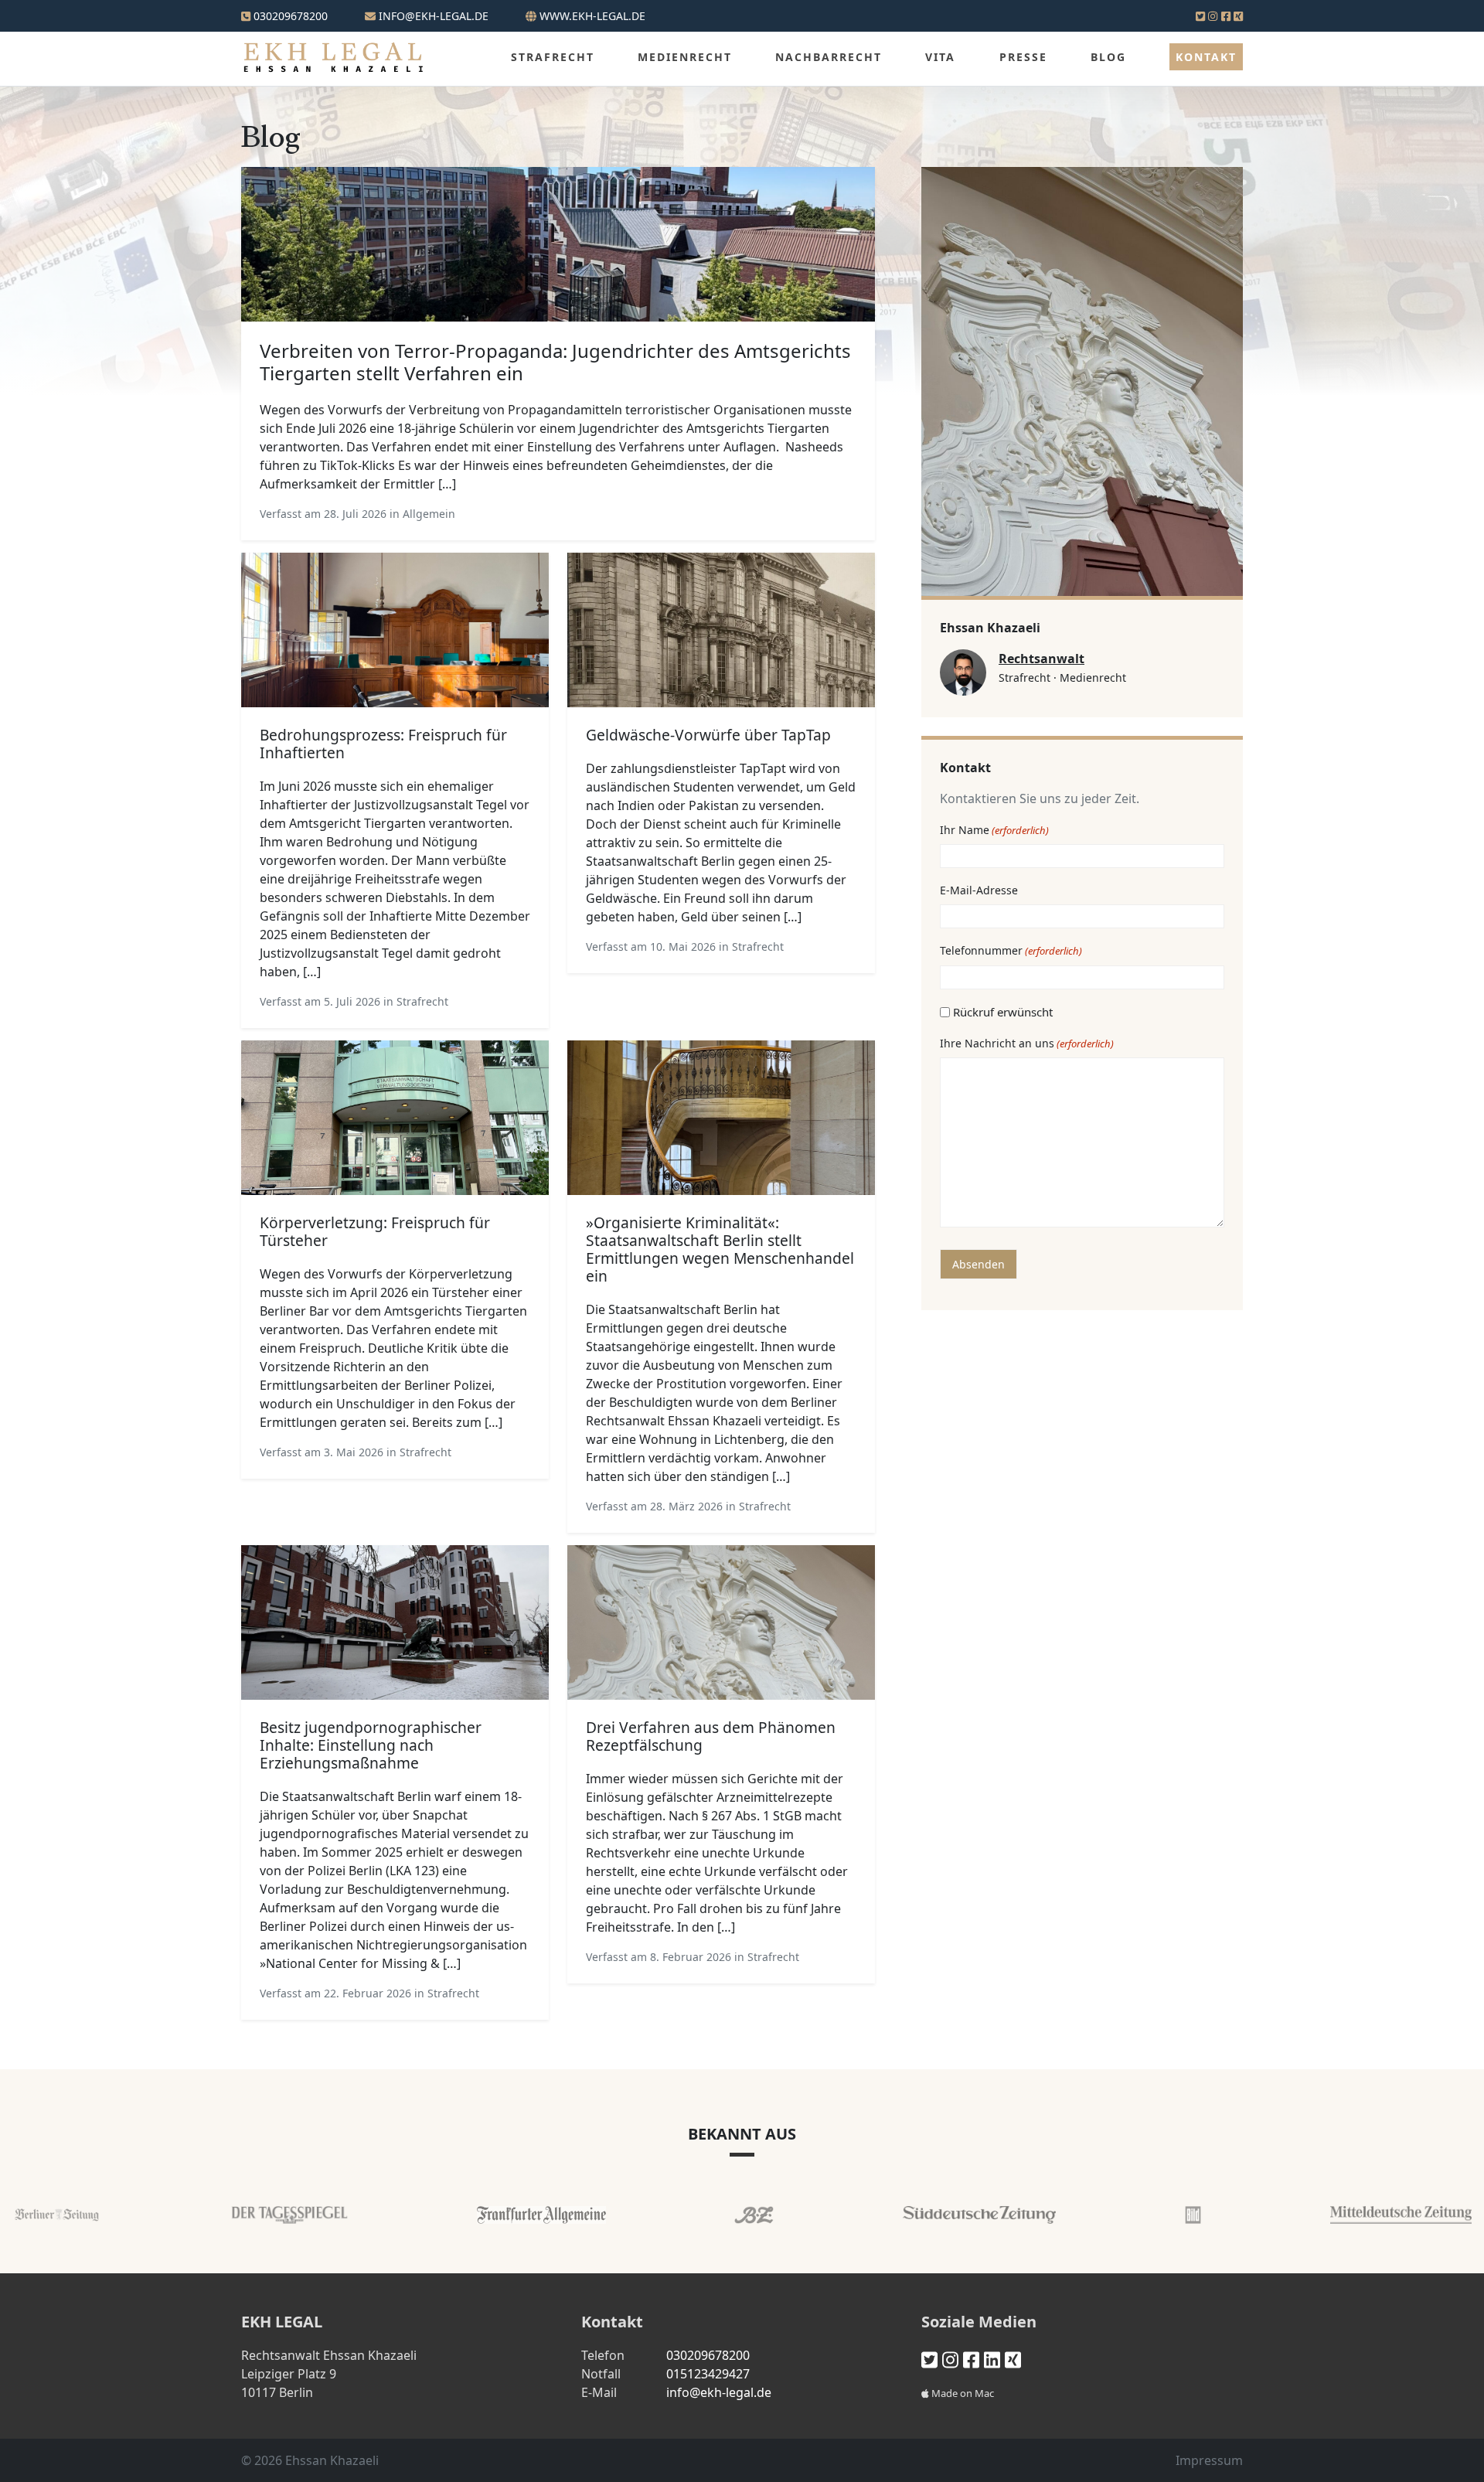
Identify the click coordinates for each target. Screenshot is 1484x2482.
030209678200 (289, 16)
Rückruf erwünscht (1003, 1012)
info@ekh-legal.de (719, 2392)
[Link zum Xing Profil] (1238, 16)
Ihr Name (994, 830)
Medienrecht (685, 57)
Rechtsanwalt (1042, 659)
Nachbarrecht (829, 57)
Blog (1108, 57)
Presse (1023, 57)
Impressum (1209, 2460)
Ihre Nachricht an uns (1027, 1043)
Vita (940, 57)
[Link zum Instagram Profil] (1213, 16)
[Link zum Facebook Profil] (1226, 16)
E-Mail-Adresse (979, 890)
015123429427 (708, 2374)
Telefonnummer (1011, 950)
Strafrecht (553, 57)
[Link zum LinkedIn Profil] (992, 2359)
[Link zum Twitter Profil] (1200, 16)
